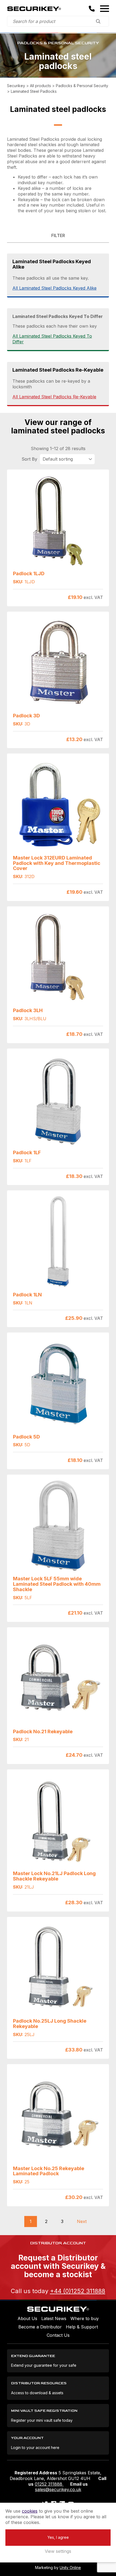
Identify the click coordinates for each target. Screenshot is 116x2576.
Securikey (34, 9)
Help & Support (82, 2327)
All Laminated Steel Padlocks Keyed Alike (54, 288)
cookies (30, 2511)
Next (82, 2221)
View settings (58, 2551)
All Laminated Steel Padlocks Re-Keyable (54, 397)
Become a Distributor (40, 2327)
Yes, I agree (58, 2537)
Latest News (54, 2318)
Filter (58, 235)
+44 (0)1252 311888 (78, 2291)
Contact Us (58, 2335)
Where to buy (85, 2318)
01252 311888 (49, 2484)
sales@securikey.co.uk (58, 2489)
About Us (27, 2318)
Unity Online (70, 2568)
